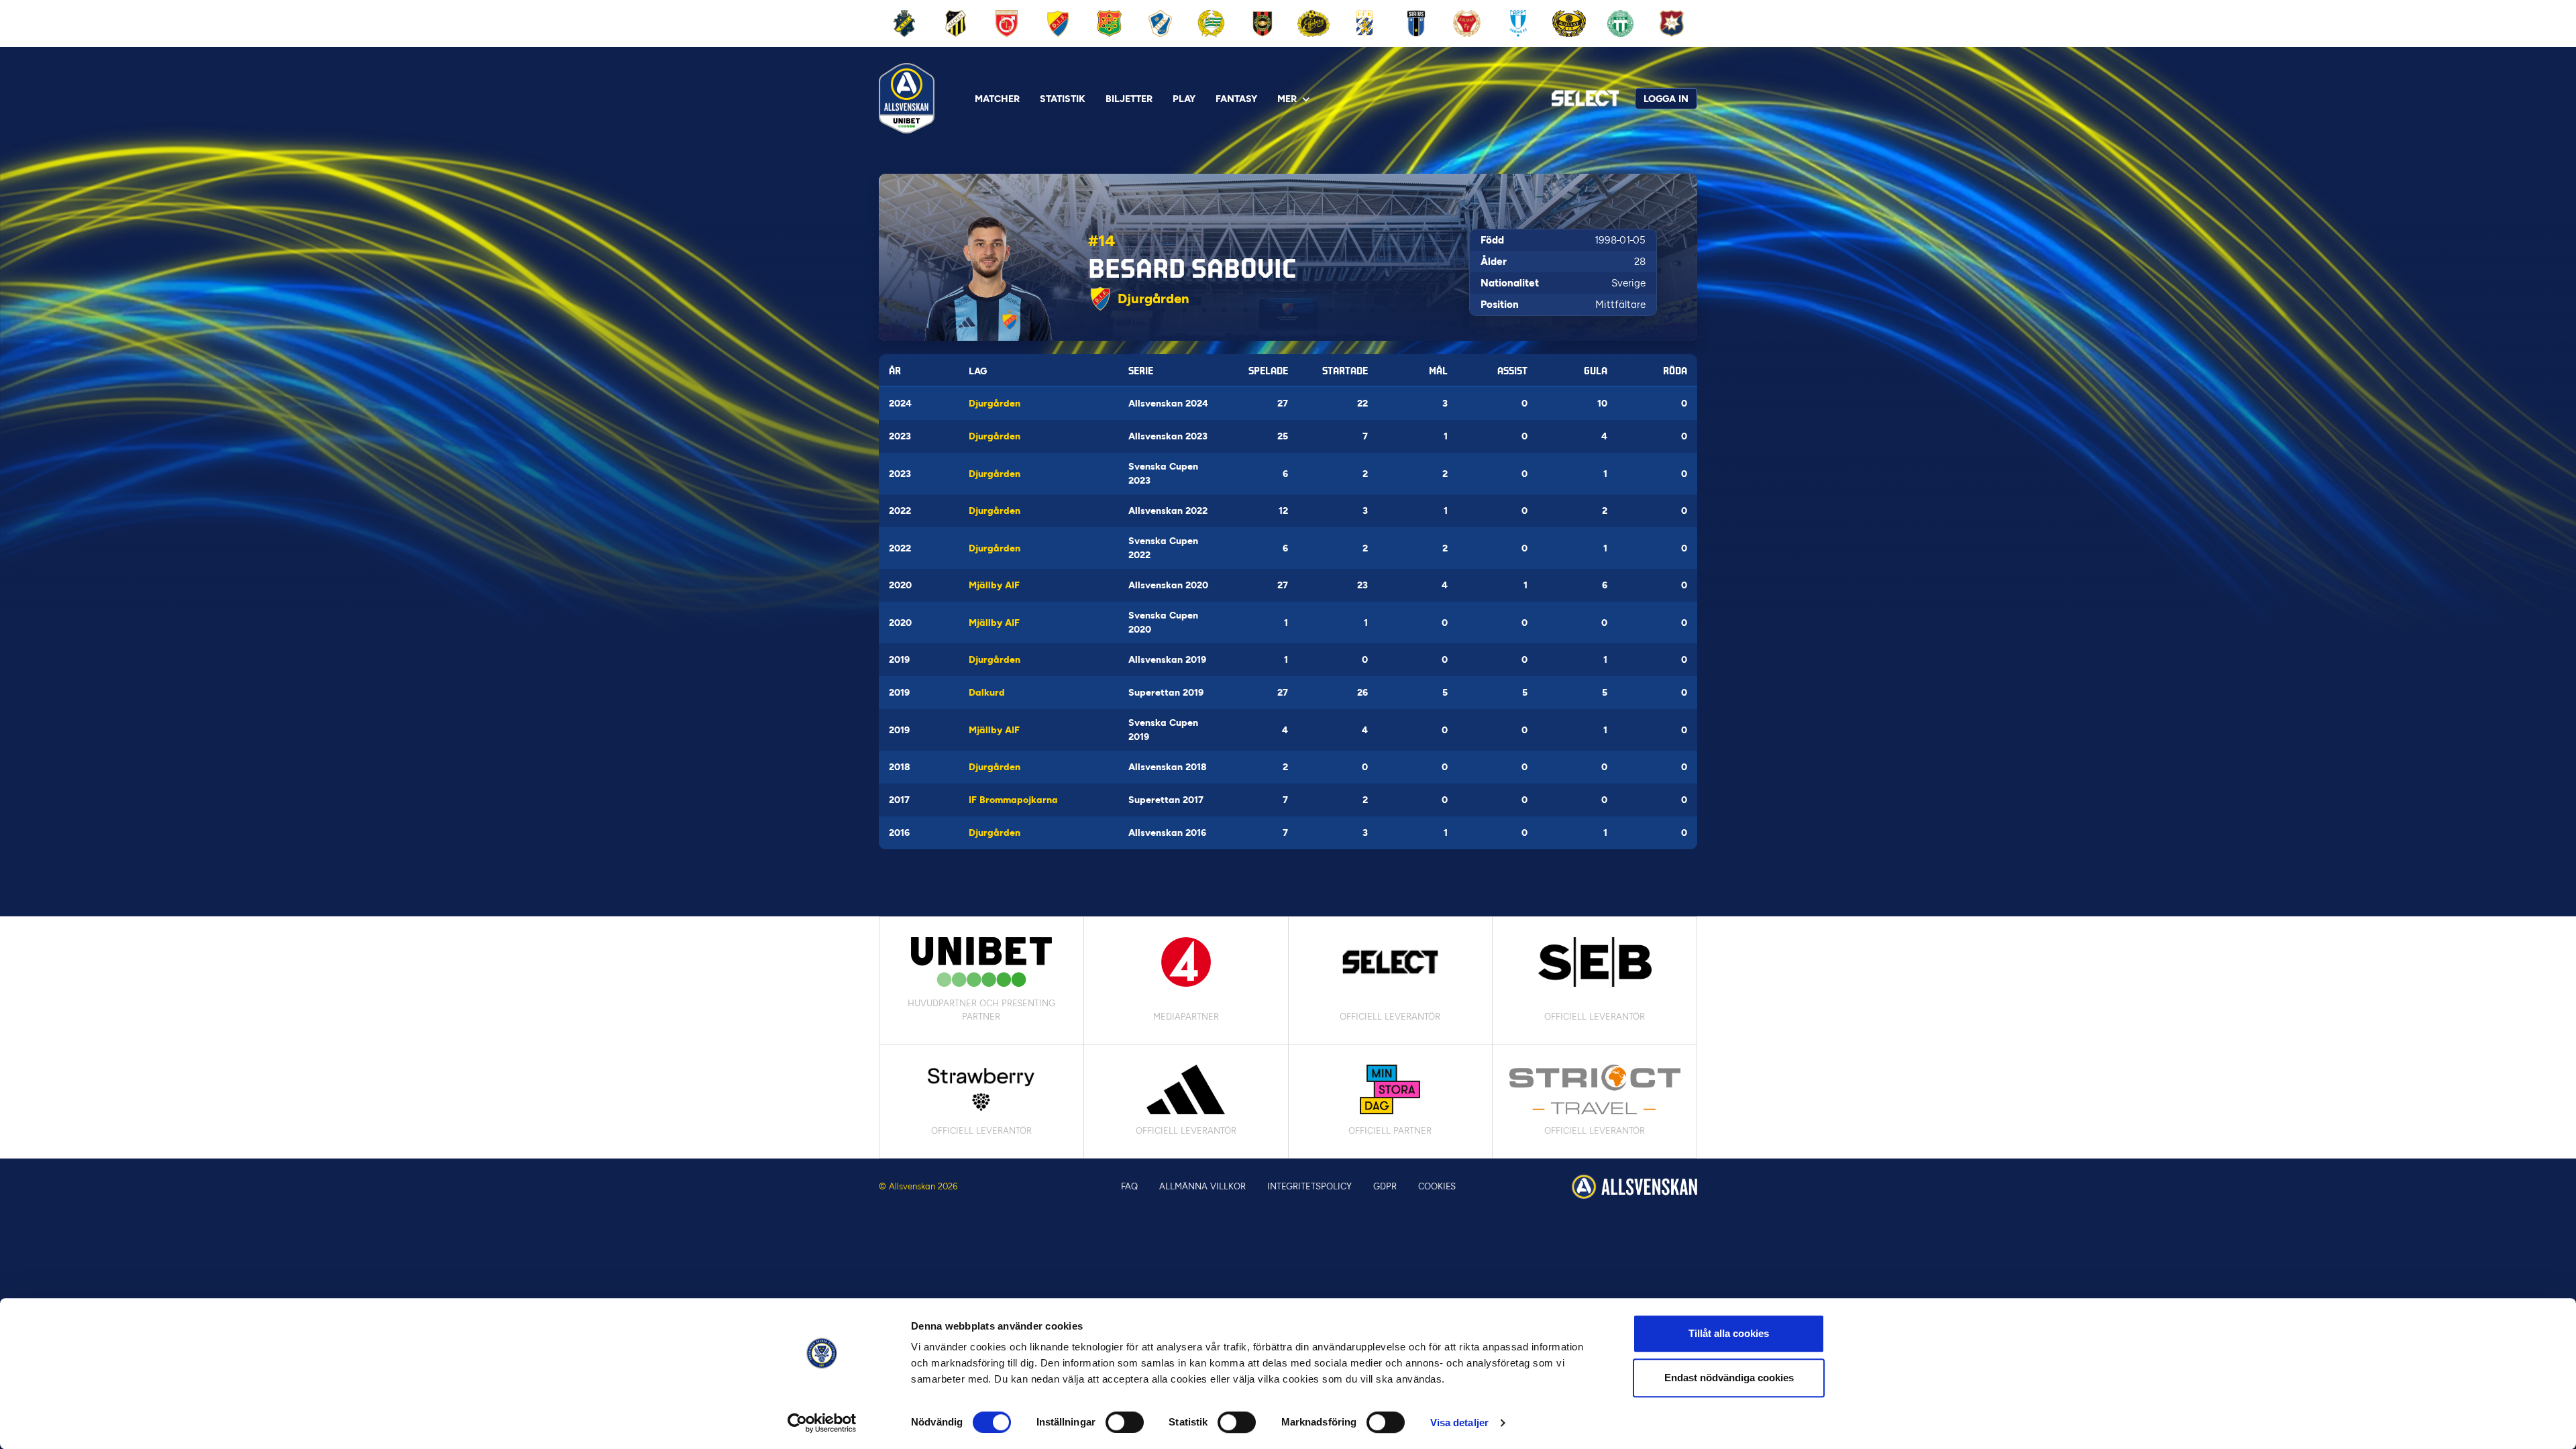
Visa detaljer (1459, 1423)
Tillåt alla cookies (1729, 1333)
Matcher (997, 99)
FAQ (1129, 1186)
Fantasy (1236, 99)
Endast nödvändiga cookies (1729, 1378)
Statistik (1063, 99)
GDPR (1385, 1186)
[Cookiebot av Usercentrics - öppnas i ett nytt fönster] (822, 1423)
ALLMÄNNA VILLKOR (1202, 1186)
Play (1184, 99)
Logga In (1666, 99)
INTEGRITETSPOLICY (1309, 1186)
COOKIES (1437, 1186)
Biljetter (1129, 99)
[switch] (1125, 1422)
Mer (1287, 99)
